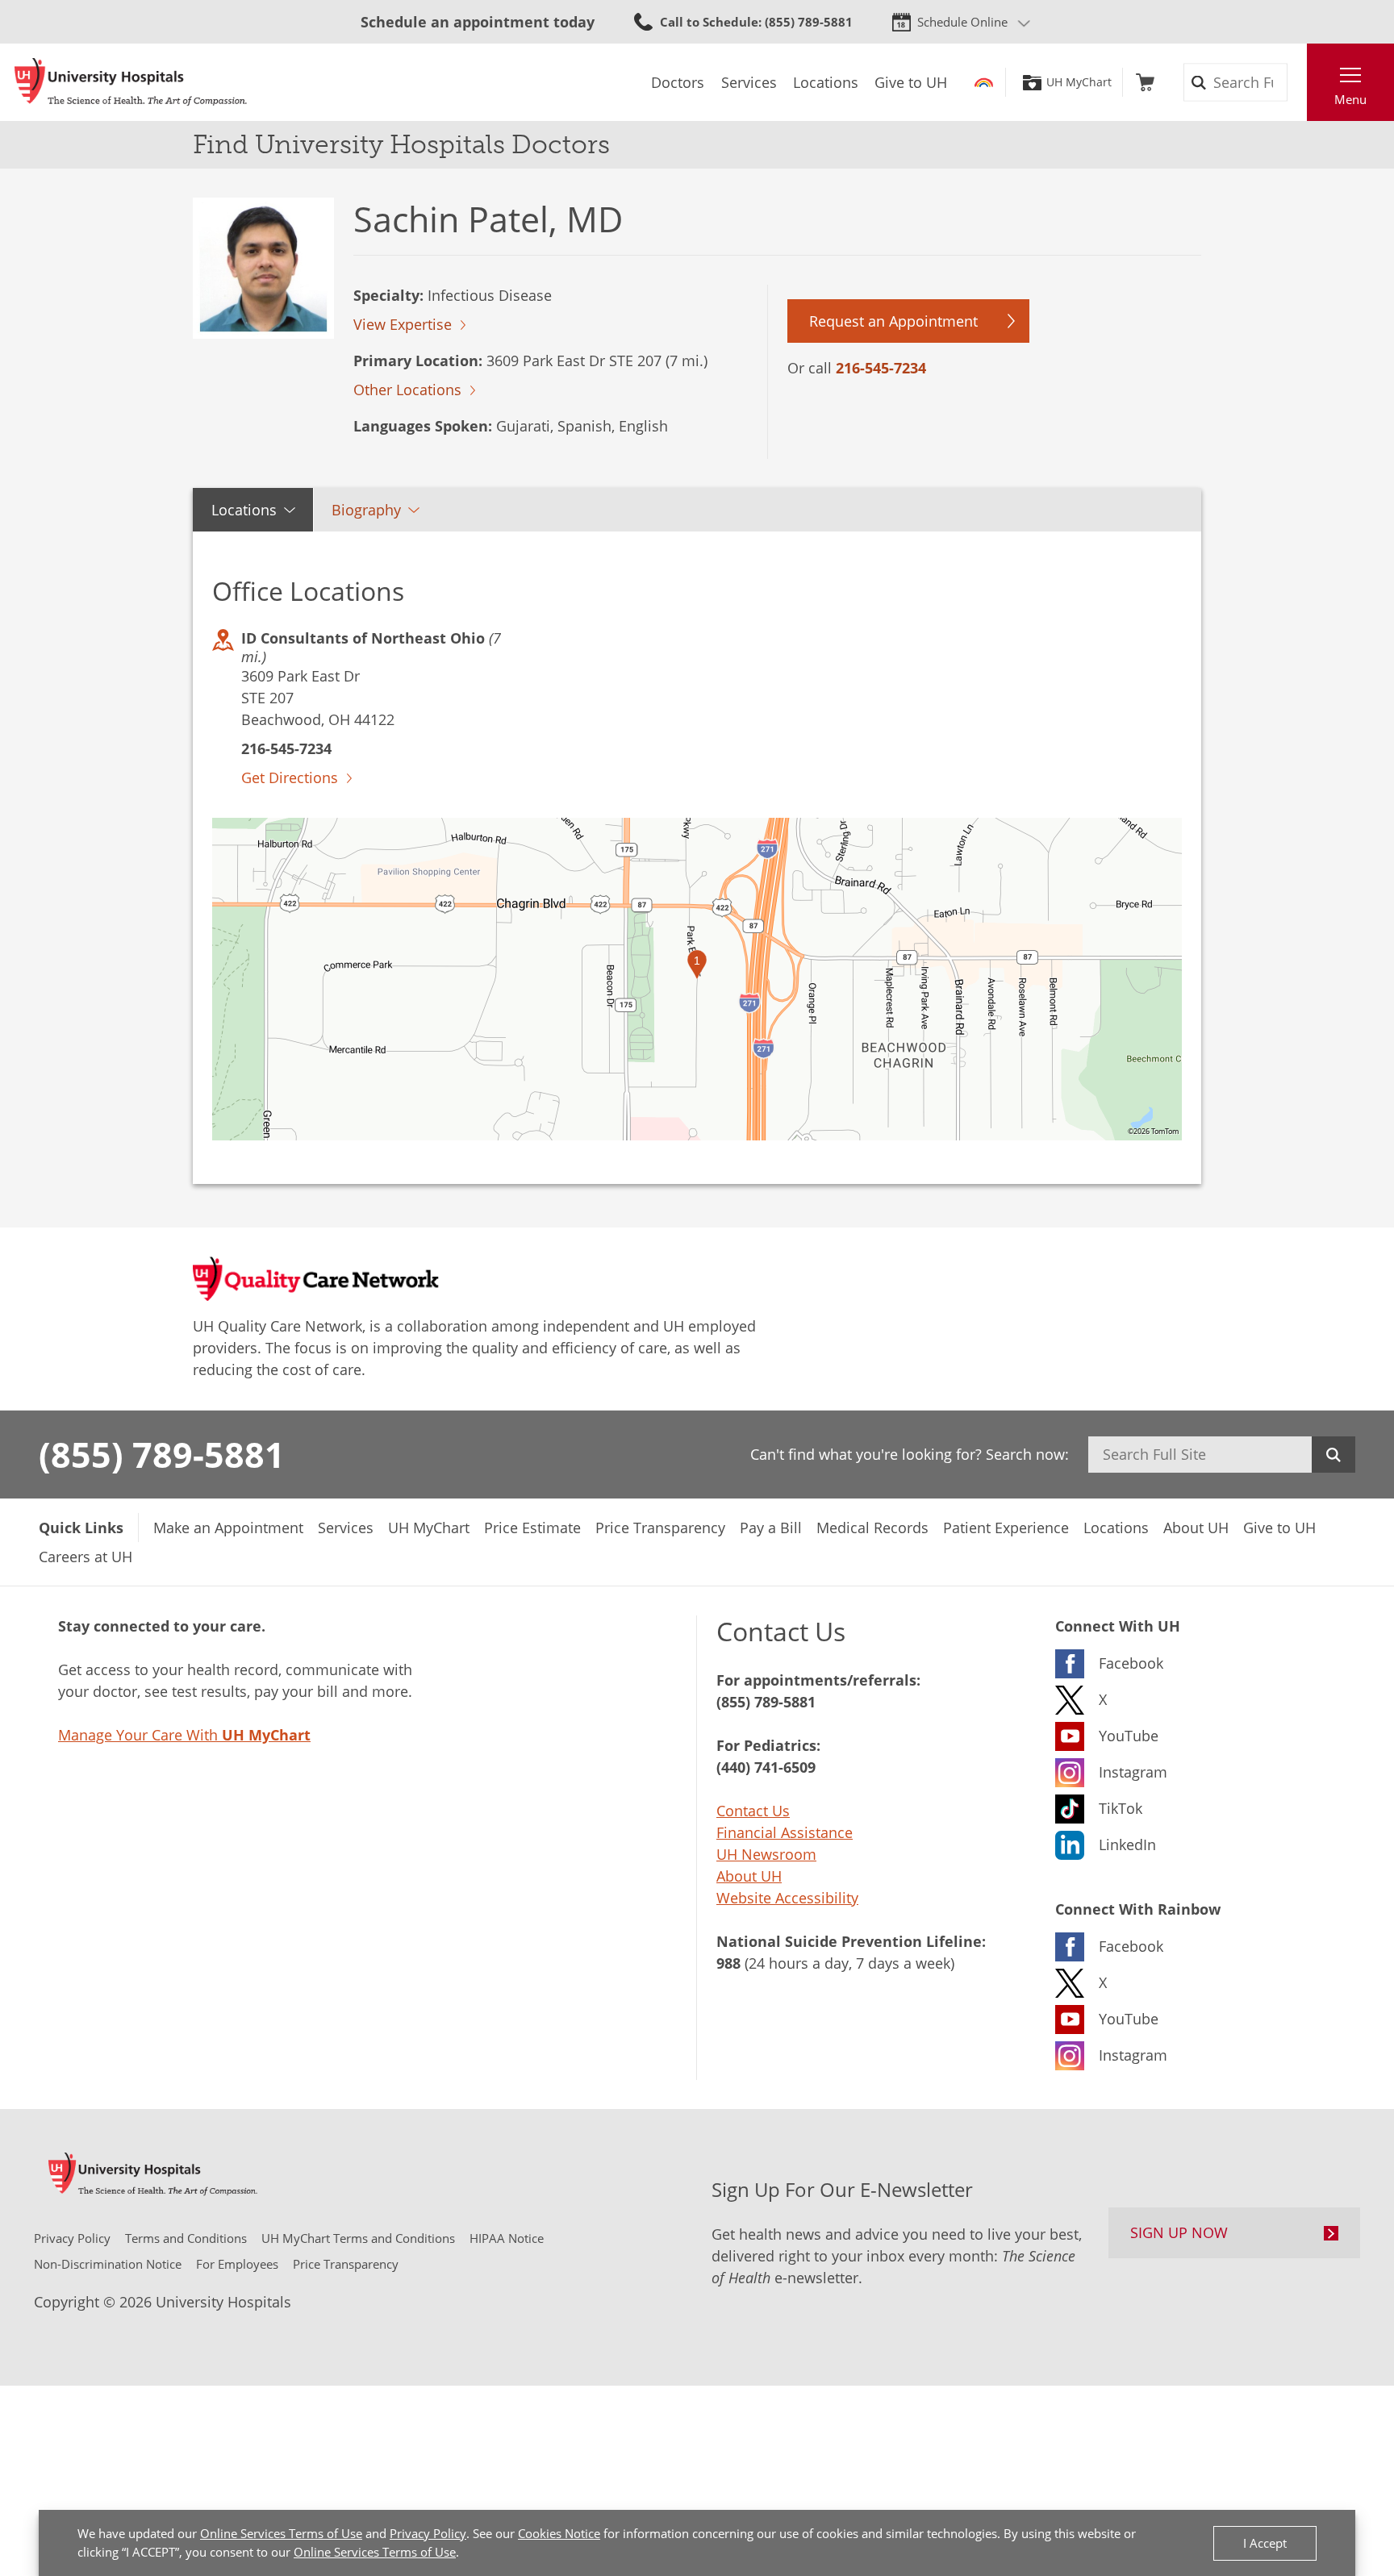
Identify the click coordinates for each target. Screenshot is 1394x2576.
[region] (697, 979)
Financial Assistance (785, 1832)
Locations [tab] (244, 510)
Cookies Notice (559, 2533)
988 (728, 1963)
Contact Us (753, 1811)
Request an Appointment (893, 321)
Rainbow (984, 82)
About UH (749, 1876)
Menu (1350, 99)
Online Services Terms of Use (281, 2533)
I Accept (1265, 2543)
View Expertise (403, 324)
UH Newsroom (766, 1854)
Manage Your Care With (184, 1735)
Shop (1145, 82)
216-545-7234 (881, 368)
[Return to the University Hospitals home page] (131, 82)
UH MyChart (1079, 82)
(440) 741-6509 (766, 1767)
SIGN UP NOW (1179, 2232)
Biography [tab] (366, 510)
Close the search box (1298, 82)
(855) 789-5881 (162, 1454)
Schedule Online (962, 22)
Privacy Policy (428, 2533)
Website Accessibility (787, 1898)
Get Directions (290, 777)
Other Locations (407, 390)
